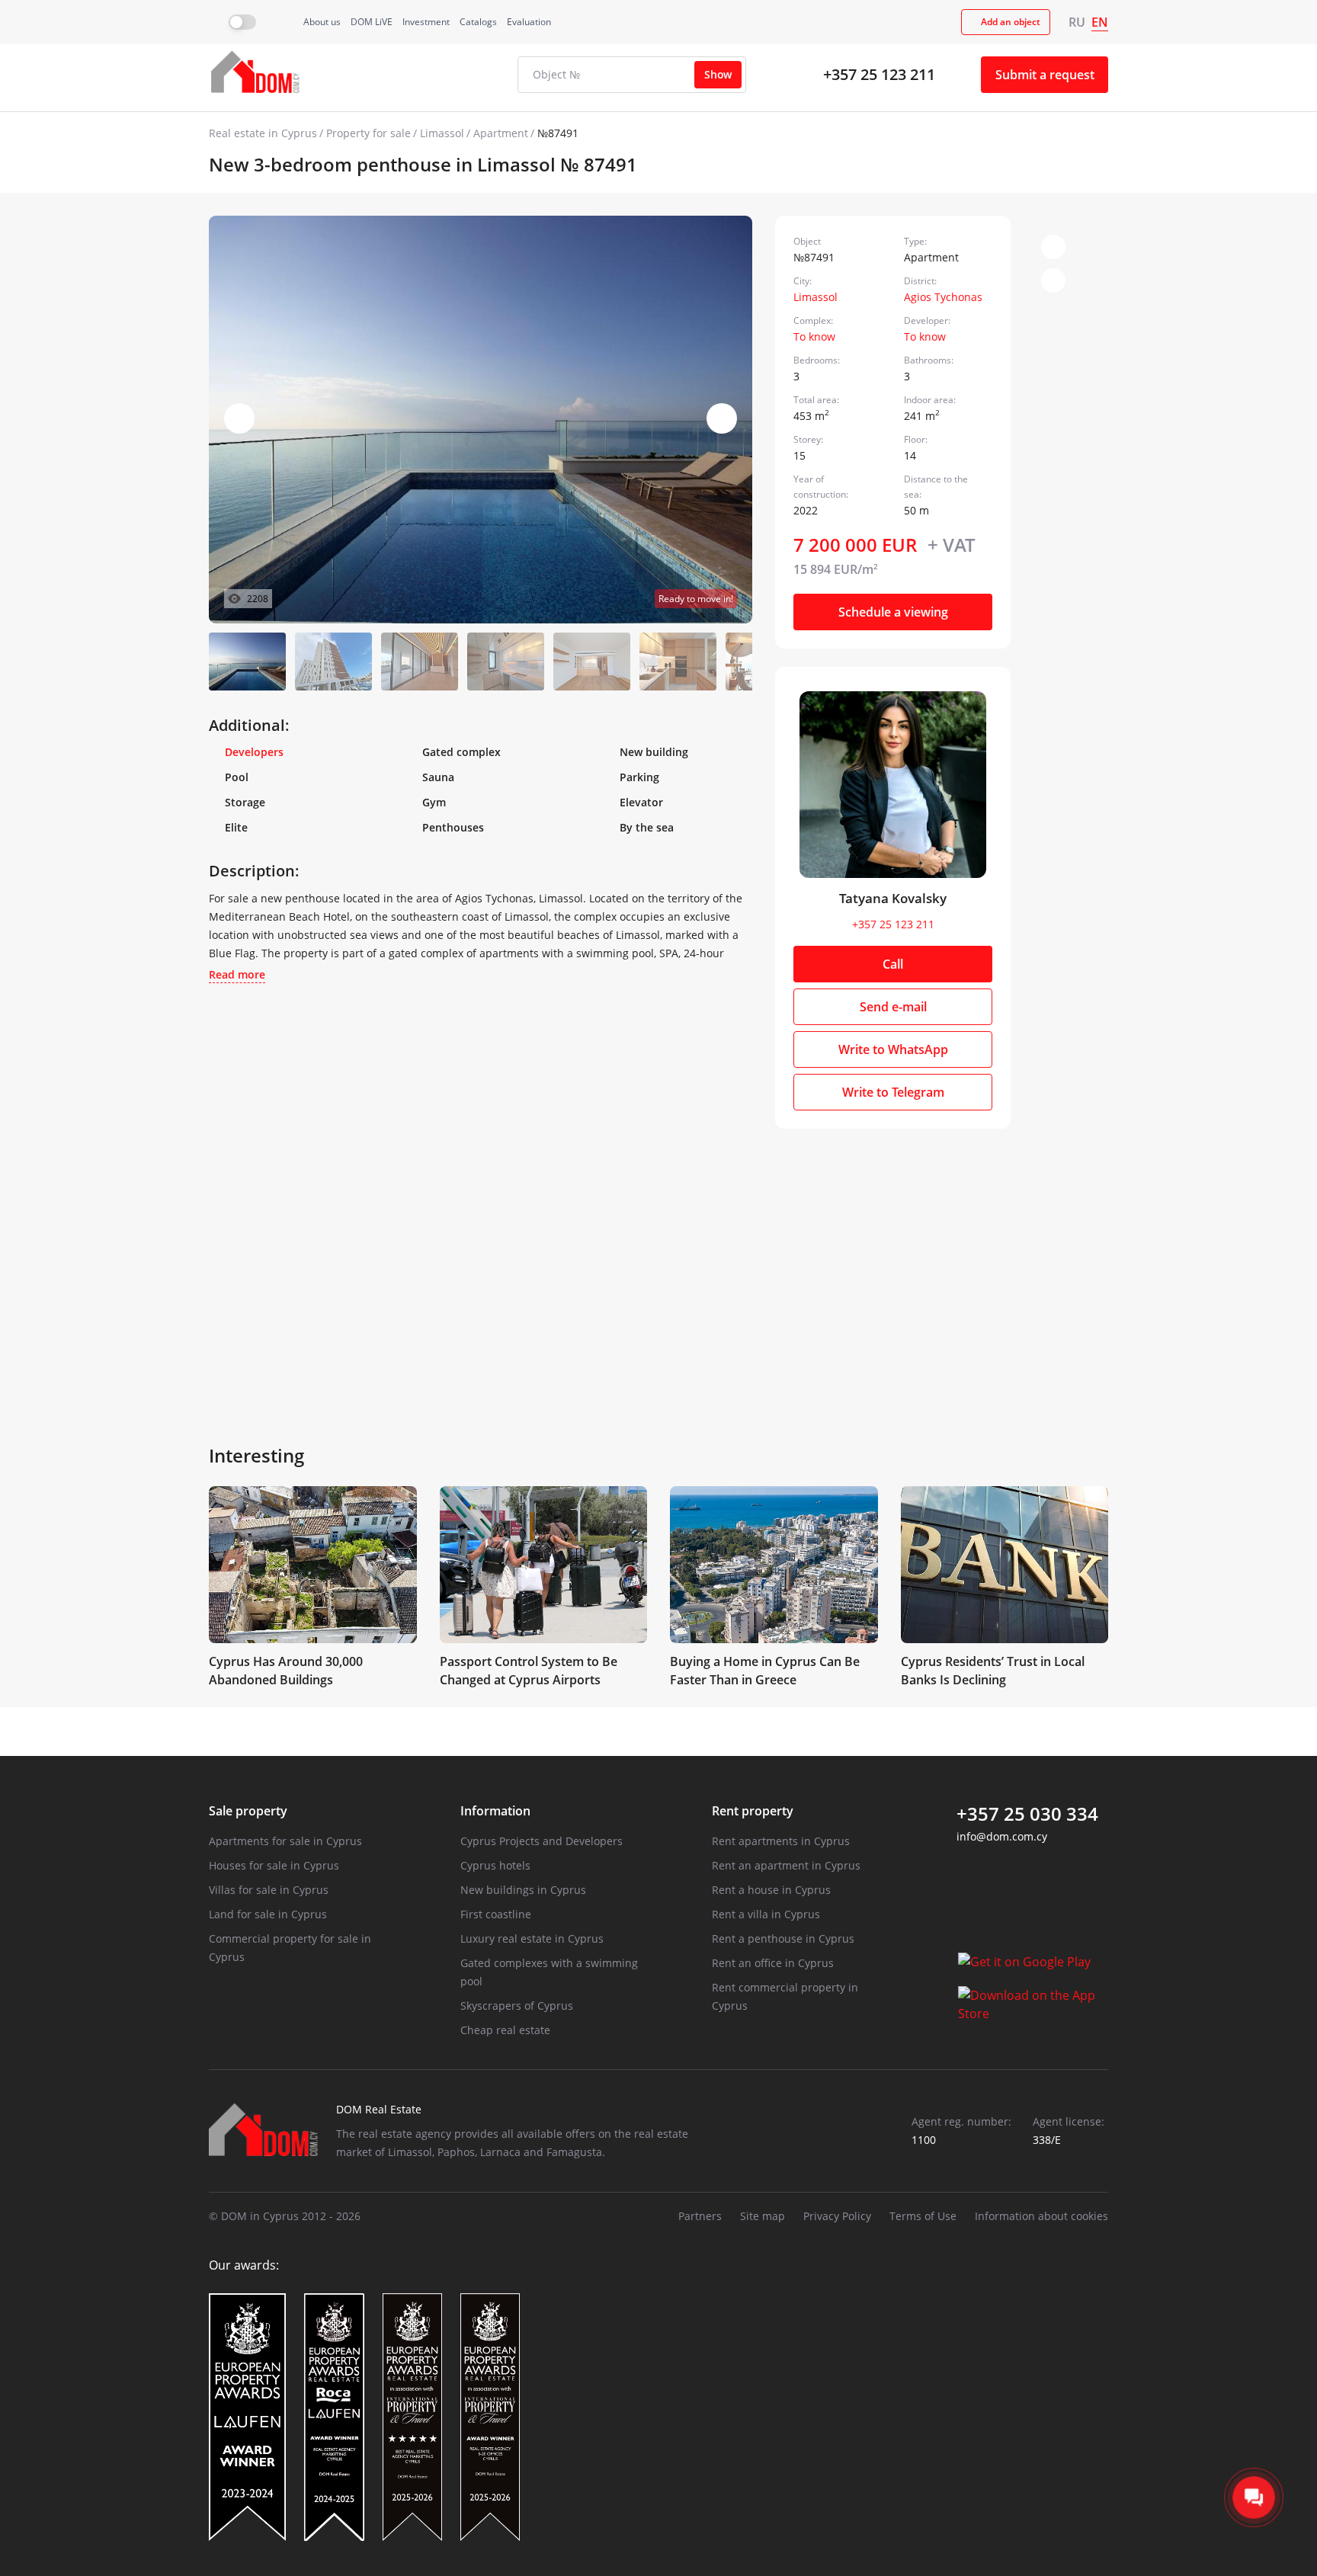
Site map (763, 2216)
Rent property (753, 1811)
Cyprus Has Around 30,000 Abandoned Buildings (286, 1671)
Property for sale (369, 133)
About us (322, 22)
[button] (722, 418)
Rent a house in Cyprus (771, 1890)
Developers (254, 752)
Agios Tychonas (943, 297)
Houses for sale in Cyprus (274, 1865)
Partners (700, 2216)
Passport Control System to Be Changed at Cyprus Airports (529, 1671)
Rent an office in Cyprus (773, 1963)
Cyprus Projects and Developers (542, 1841)
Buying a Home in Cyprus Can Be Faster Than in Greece (765, 1671)
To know (814, 336)
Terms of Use (923, 2216)
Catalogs (478, 22)
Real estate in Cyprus (263, 133)
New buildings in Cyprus (523, 1890)
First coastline (496, 1914)
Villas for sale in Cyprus (269, 1890)
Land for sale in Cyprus (268, 1914)
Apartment (501, 133)
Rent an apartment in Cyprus (786, 1865)
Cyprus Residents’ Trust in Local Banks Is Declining (993, 1671)
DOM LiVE (372, 22)
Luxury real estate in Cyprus (532, 1938)
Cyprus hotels (495, 1865)
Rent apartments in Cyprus (781, 1841)
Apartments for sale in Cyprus (285, 1841)
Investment (426, 22)
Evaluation (529, 22)
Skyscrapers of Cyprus (517, 2006)
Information (495, 1811)
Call (893, 964)
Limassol (442, 133)
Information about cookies (1041, 2216)
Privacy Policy (837, 2216)
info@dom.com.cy (1002, 1836)
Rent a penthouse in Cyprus (783, 1938)
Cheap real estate (505, 2030)
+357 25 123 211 (879, 74)
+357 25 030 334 (1027, 1814)
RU (1077, 22)
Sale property (248, 1811)
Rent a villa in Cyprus (766, 1914)
